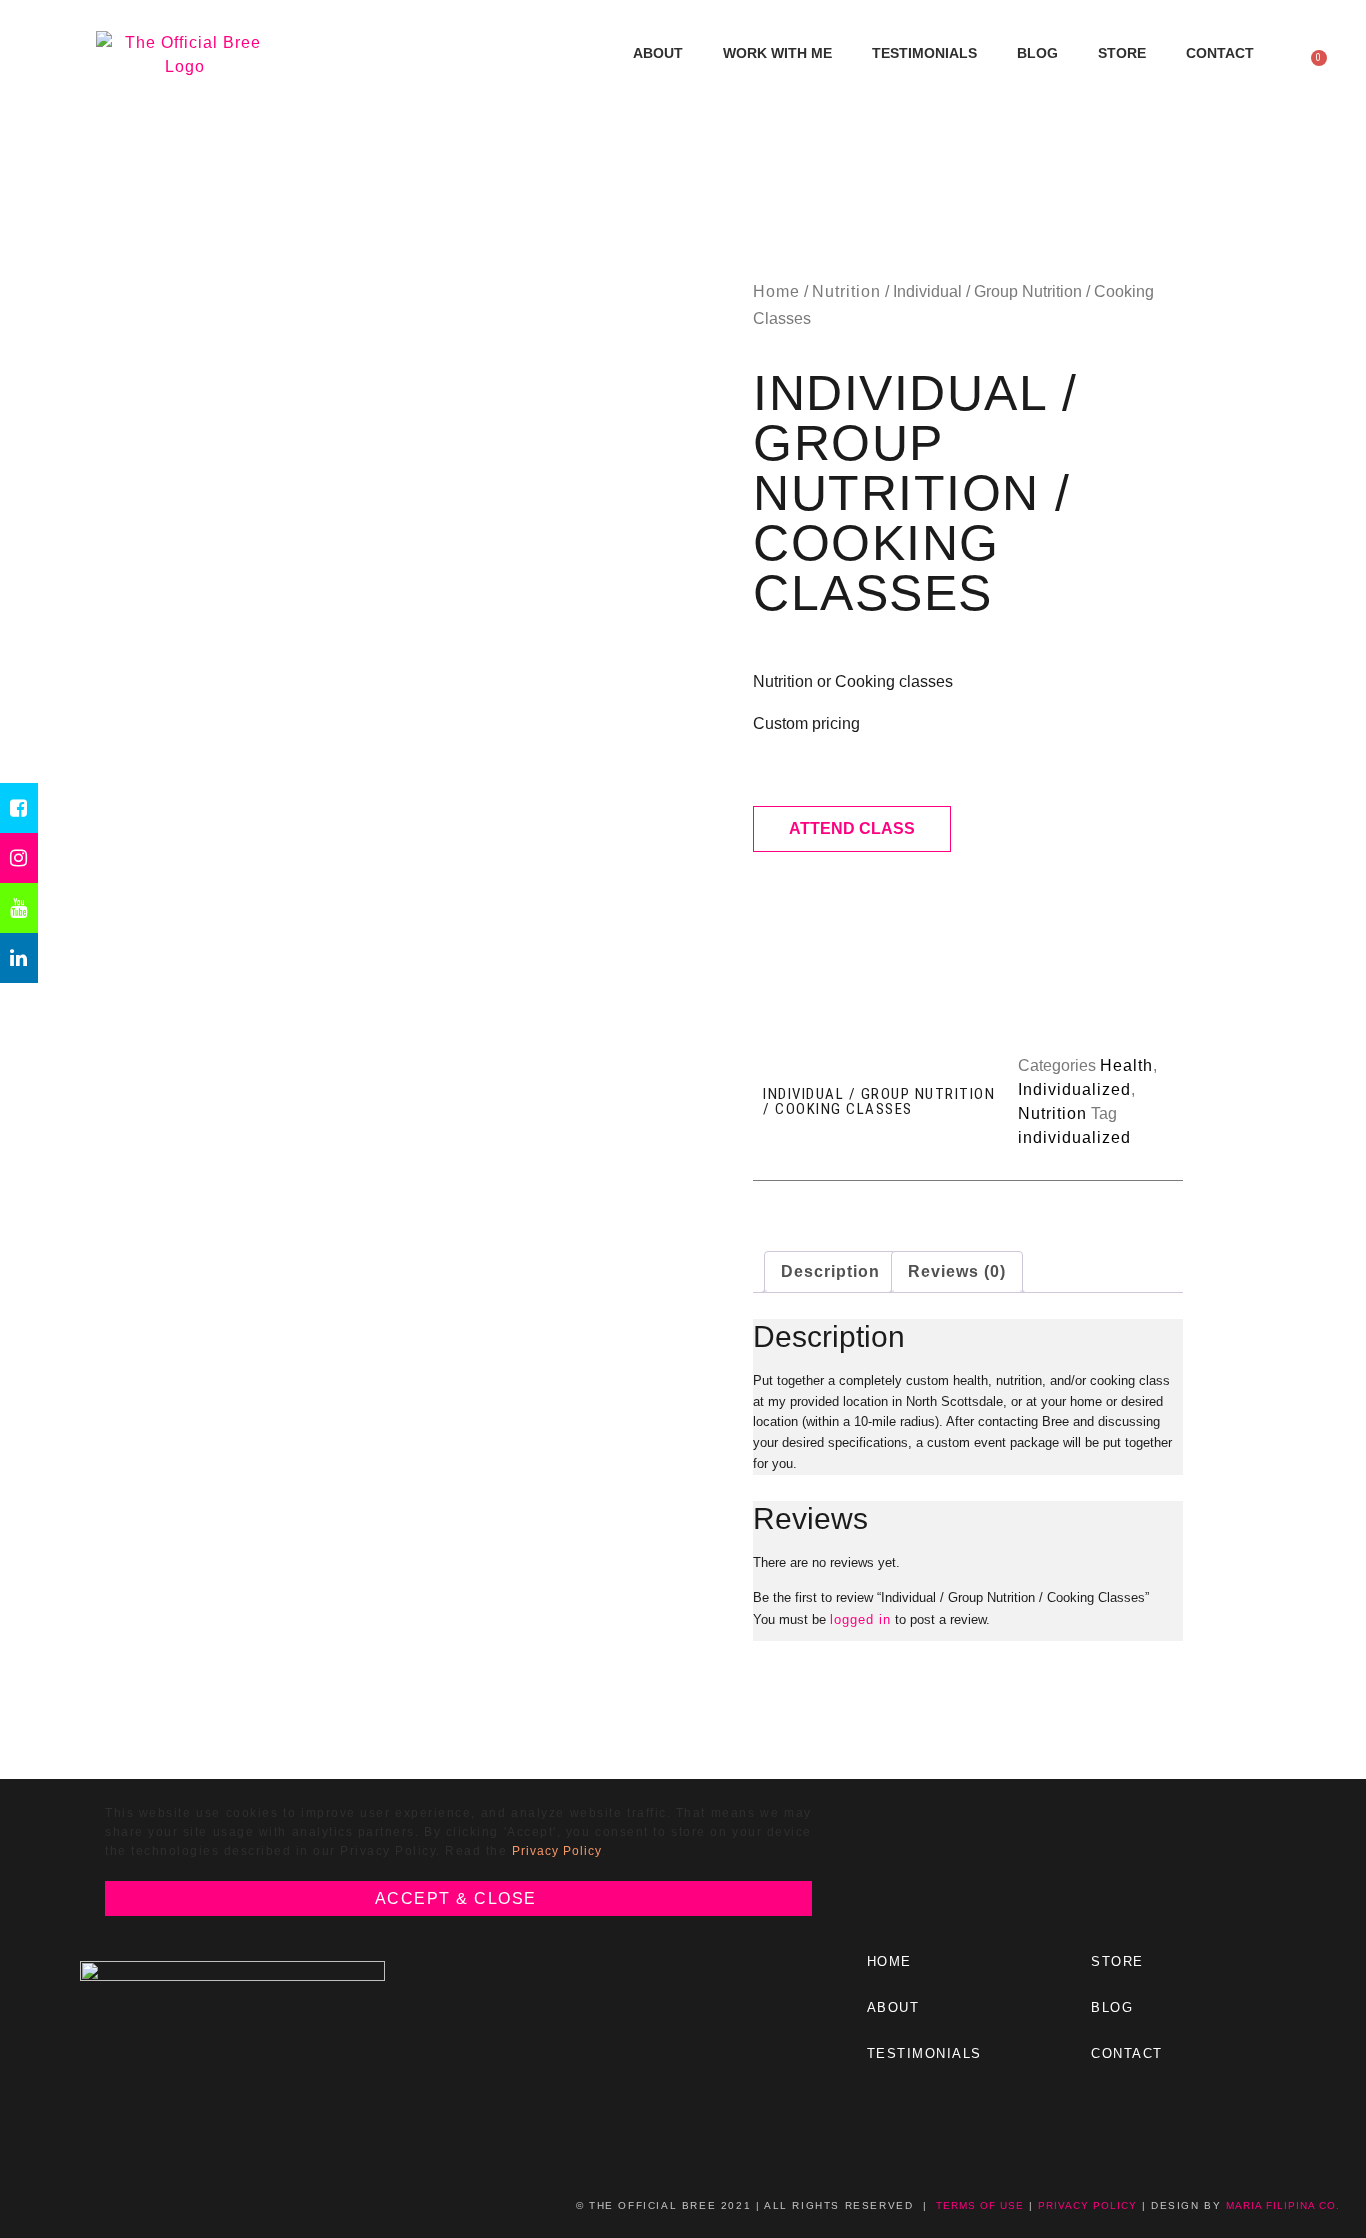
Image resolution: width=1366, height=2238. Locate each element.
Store (1122, 53)
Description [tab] (830, 1271)
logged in (860, 1619)
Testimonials (924, 53)
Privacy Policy (557, 1851)
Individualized (1074, 1089)
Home (776, 291)
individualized (1074, 1137)
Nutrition (846, 291)
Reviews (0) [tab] (957, 1271)
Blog (1037, 53)
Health (1126, 1065)
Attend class (852, 828)
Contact (1220, 53)
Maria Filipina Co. (1283, 2205)
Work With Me (777, 53)
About (658, 53)
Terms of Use (980, 2205)
